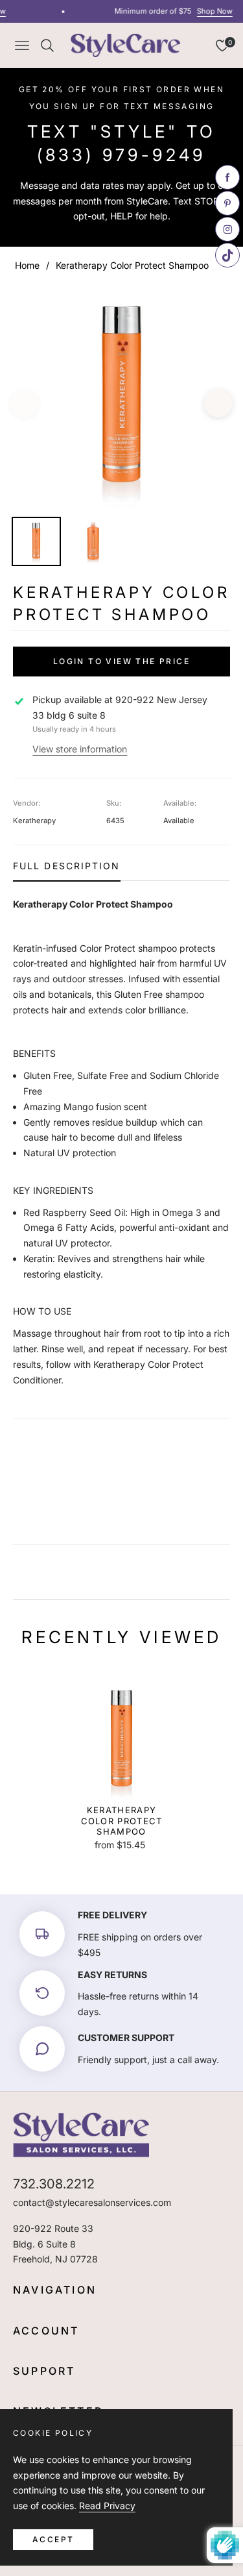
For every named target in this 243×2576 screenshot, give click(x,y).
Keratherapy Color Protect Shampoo (122, 1821)
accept (53, 2539)
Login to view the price (121, 661)
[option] (121, 398)
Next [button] (218, 403)
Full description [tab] (67, 866)
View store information (80, 749)
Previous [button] (25, 403)
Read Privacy (107, 2506)
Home (27, 265)
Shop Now (210, 11)
